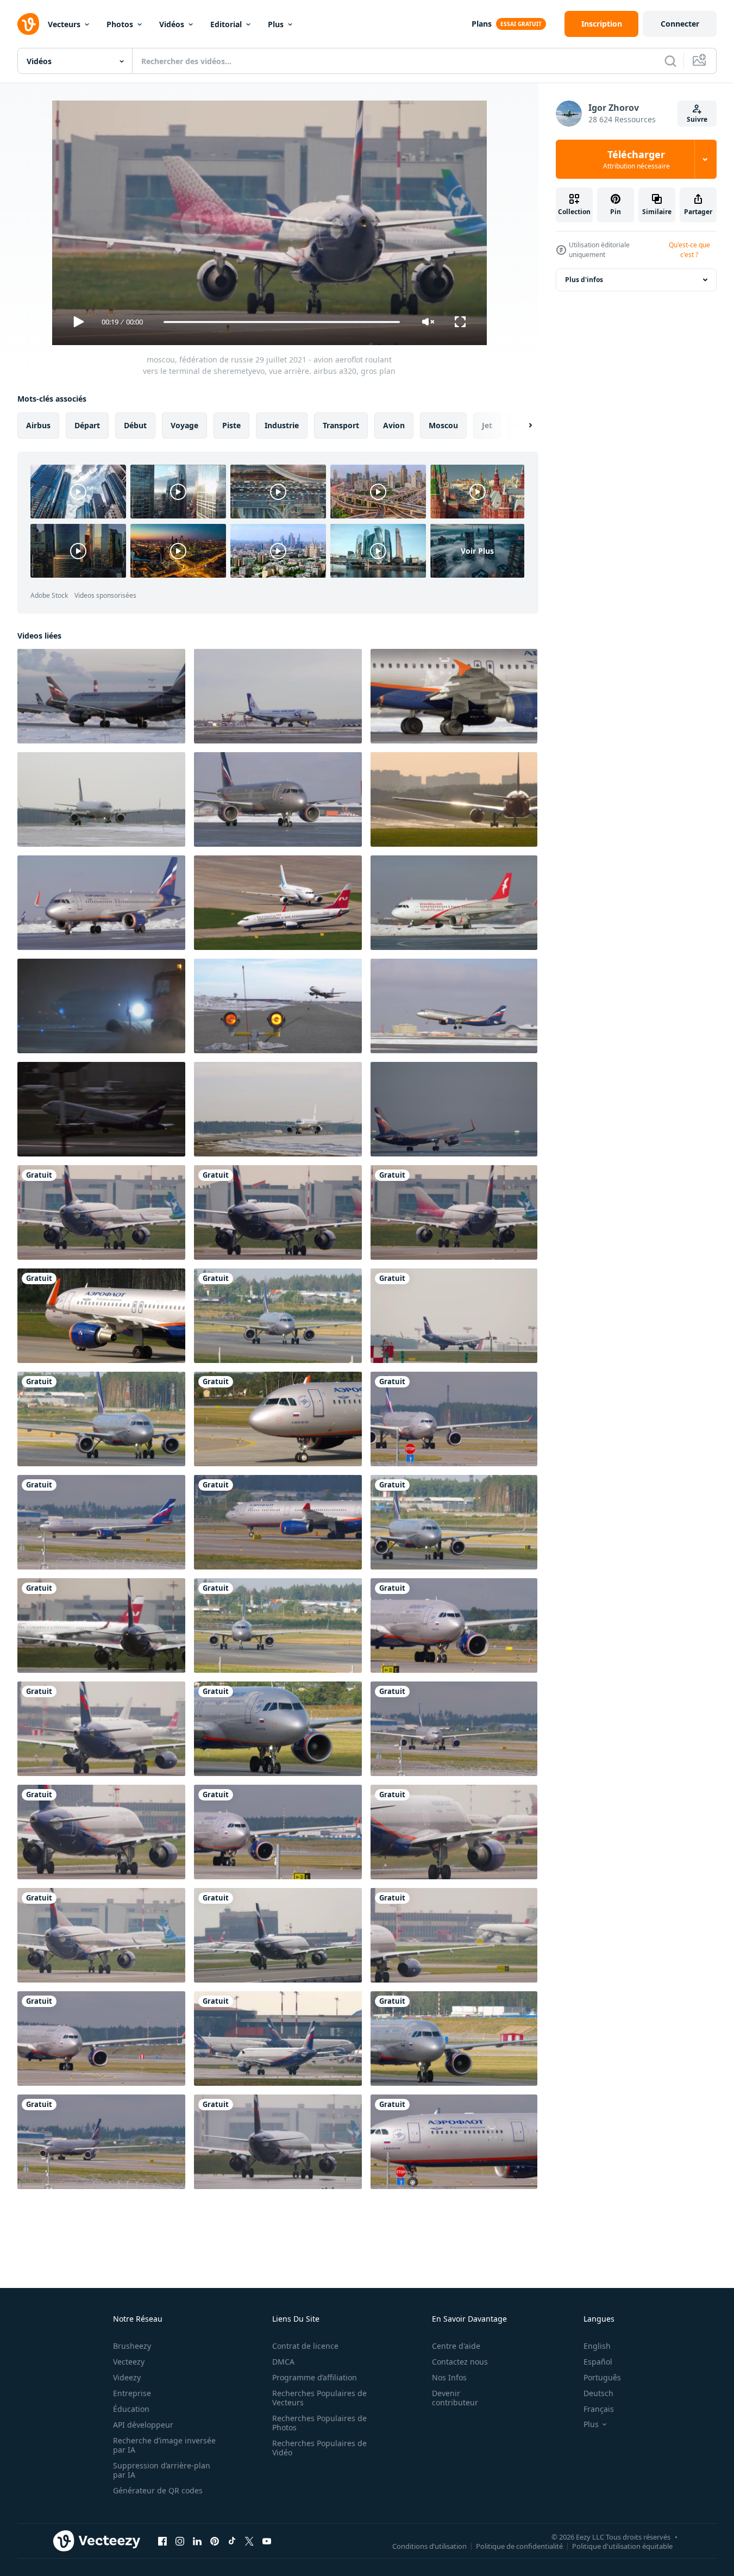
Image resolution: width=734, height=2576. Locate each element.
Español (598, 2362)
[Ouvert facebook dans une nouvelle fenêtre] (162, 2541)
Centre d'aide (456, 2346)
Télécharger (636, 159)
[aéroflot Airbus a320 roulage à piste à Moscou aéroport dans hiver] (101, 696)
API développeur (143, 2425)
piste (231, 425)
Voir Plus (477, 551)
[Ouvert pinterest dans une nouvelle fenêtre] (215, 2541)
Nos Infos (449, 2377)
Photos (120, 24)
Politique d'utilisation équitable (622, 2546)
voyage (184, 425)
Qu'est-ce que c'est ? (689, 250)
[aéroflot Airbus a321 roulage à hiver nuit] (101, 1006)
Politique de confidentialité (519, 2546)
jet (487, 425)
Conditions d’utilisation (429, 2546)
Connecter (680, 24)
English (597, 2346)
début (135, 425)
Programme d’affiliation (315, 2377)
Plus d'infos (584, 280)
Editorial (226, 24)
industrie (282, 425)
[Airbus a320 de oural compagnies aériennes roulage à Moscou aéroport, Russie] (278, 696)
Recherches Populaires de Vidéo (319, 2448)
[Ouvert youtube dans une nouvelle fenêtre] (267, 2541)
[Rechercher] (670, 61)
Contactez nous (460, 2362)
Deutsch (598, 2393)
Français (599, 2409)
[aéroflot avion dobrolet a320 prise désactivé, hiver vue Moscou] (278, 1109)
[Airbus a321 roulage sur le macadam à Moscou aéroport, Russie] (101, 799)
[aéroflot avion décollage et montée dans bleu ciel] (278, 1006)
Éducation (131, 2409)
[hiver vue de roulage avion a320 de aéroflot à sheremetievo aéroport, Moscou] (278, 799)
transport (341, 425)
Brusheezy (132, 2346)
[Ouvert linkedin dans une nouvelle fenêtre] (197, 2541)
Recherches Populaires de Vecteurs (319, 2398)
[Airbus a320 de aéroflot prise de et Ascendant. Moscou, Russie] (454, 1006)
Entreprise (132, 2393)
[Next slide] (521, 426)
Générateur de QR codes (158, 2490)
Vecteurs (64, 24)
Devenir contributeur (455, 2398)
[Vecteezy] (28, 24)
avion (394, 425)
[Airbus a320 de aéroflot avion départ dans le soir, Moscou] (101, 1109)
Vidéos (172, 24)
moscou (443, 425)
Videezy (127, 2377)
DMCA (283, 2362)
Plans (482, 24)
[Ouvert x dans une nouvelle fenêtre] (249, 2541)
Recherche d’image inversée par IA (164, 2445)
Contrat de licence (305, 2346)
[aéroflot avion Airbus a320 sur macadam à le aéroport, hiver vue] (101, 903)
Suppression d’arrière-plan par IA (162, 2470)
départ (87, 425)
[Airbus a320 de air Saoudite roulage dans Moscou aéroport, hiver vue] (454, 903)
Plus (276, 24)
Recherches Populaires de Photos (319, 2423)
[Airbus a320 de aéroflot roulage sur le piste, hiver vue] (454, 696)
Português (602, 2377)
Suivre (697, 119)
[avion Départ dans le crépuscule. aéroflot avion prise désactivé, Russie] (454, 1109)
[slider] (281, 322)
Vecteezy (129, 2362)
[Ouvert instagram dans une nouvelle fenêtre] (180, 2541)
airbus (38, 425)
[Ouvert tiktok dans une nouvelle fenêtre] (232, 2541)
